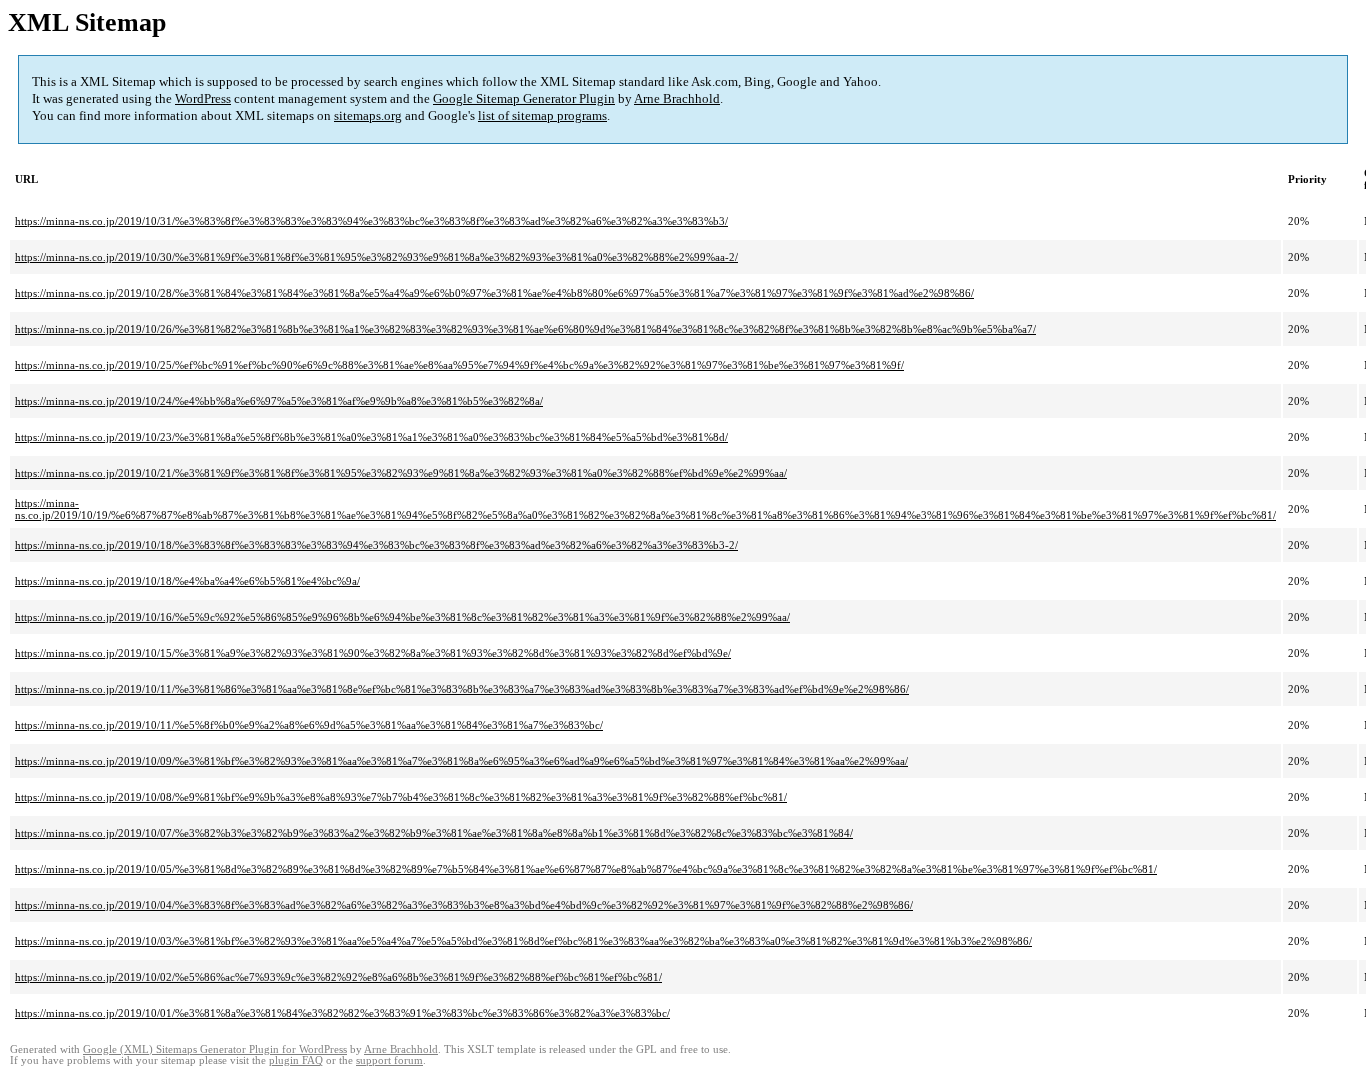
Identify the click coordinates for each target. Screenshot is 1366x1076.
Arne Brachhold (677, 98)
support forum (389, 1060)
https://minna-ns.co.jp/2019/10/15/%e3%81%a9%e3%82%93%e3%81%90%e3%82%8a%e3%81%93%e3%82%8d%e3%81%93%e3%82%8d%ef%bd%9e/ (373, 653)
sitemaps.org (368, 115)
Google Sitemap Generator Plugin (524, 98)
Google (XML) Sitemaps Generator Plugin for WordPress (215, 1049)
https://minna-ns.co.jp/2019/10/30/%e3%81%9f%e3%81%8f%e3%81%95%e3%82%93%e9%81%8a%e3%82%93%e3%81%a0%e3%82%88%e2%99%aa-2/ (376, 257)
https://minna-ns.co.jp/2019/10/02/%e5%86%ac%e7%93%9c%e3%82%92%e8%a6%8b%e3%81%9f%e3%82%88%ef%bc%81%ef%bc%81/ (338, 977)
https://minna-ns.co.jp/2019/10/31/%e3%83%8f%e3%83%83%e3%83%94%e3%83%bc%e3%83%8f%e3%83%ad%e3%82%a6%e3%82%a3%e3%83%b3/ (371, 221)
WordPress (203, 98)
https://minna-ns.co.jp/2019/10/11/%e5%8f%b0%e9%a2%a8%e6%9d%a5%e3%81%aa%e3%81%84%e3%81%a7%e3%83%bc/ (309, 725)
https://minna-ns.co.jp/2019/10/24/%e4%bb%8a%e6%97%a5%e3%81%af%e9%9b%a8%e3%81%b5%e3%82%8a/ (279, 401)
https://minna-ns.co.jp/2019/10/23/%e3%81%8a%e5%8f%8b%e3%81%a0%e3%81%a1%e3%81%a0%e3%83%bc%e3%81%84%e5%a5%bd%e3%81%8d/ (371, 437)
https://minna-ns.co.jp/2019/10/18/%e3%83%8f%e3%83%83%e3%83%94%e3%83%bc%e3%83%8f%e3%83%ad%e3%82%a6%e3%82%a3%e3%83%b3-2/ (376, 545)
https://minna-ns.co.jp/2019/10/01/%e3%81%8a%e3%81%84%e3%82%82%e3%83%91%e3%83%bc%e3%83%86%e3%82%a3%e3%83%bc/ (342, 1013)
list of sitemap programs (542, 115)
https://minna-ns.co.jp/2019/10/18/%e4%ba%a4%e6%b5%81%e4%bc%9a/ (187, 581)
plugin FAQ (296, 1060)
